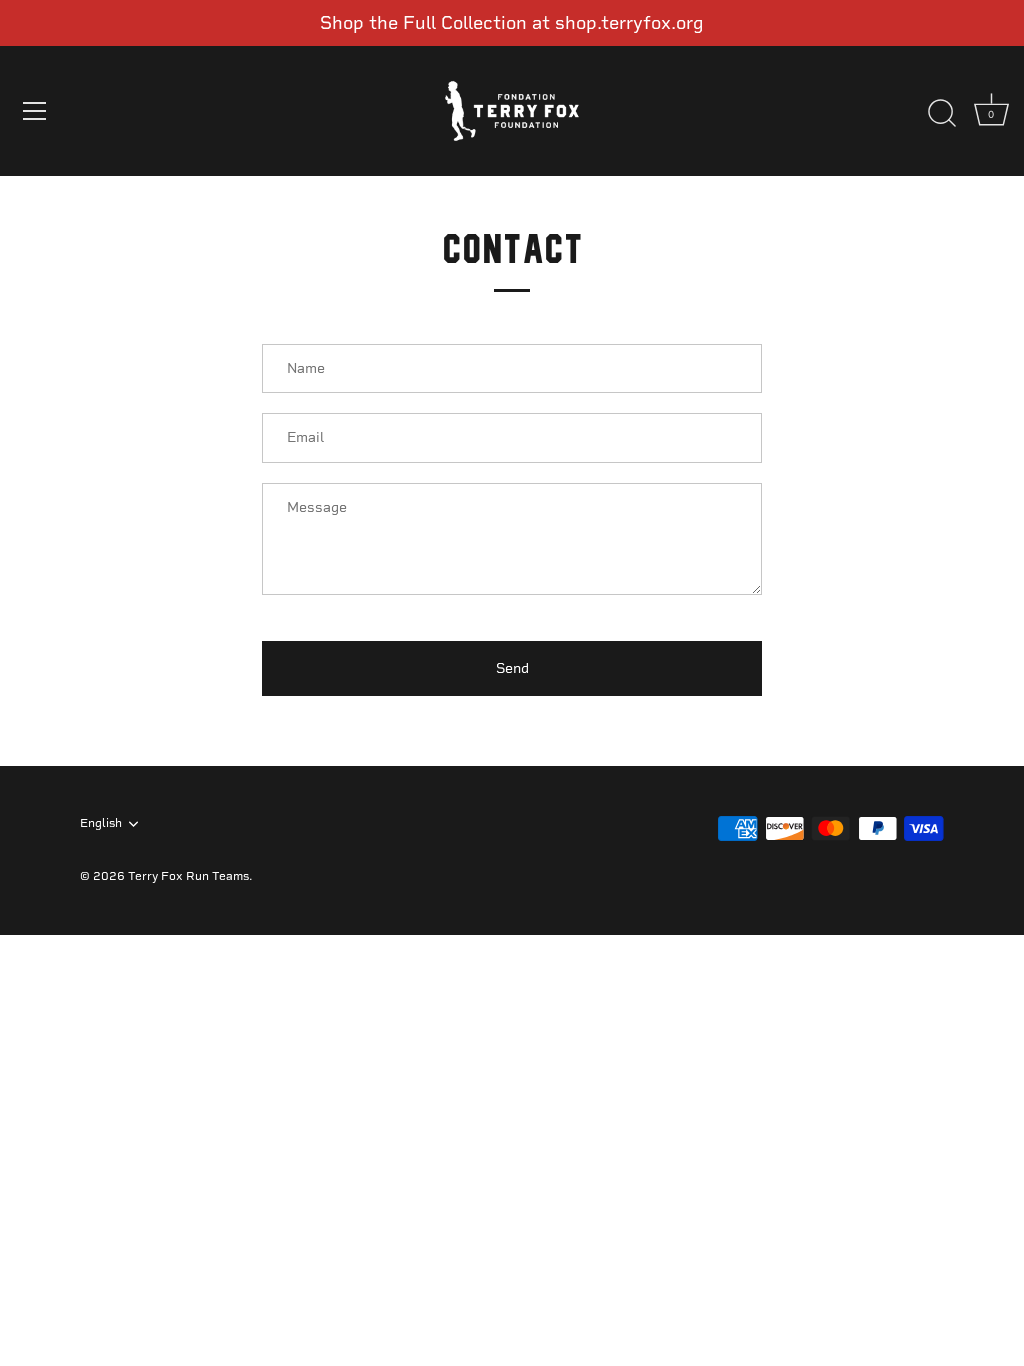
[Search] (942, 114)
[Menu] (35, 111)
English (101, 823)
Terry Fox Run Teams (188, 876)
